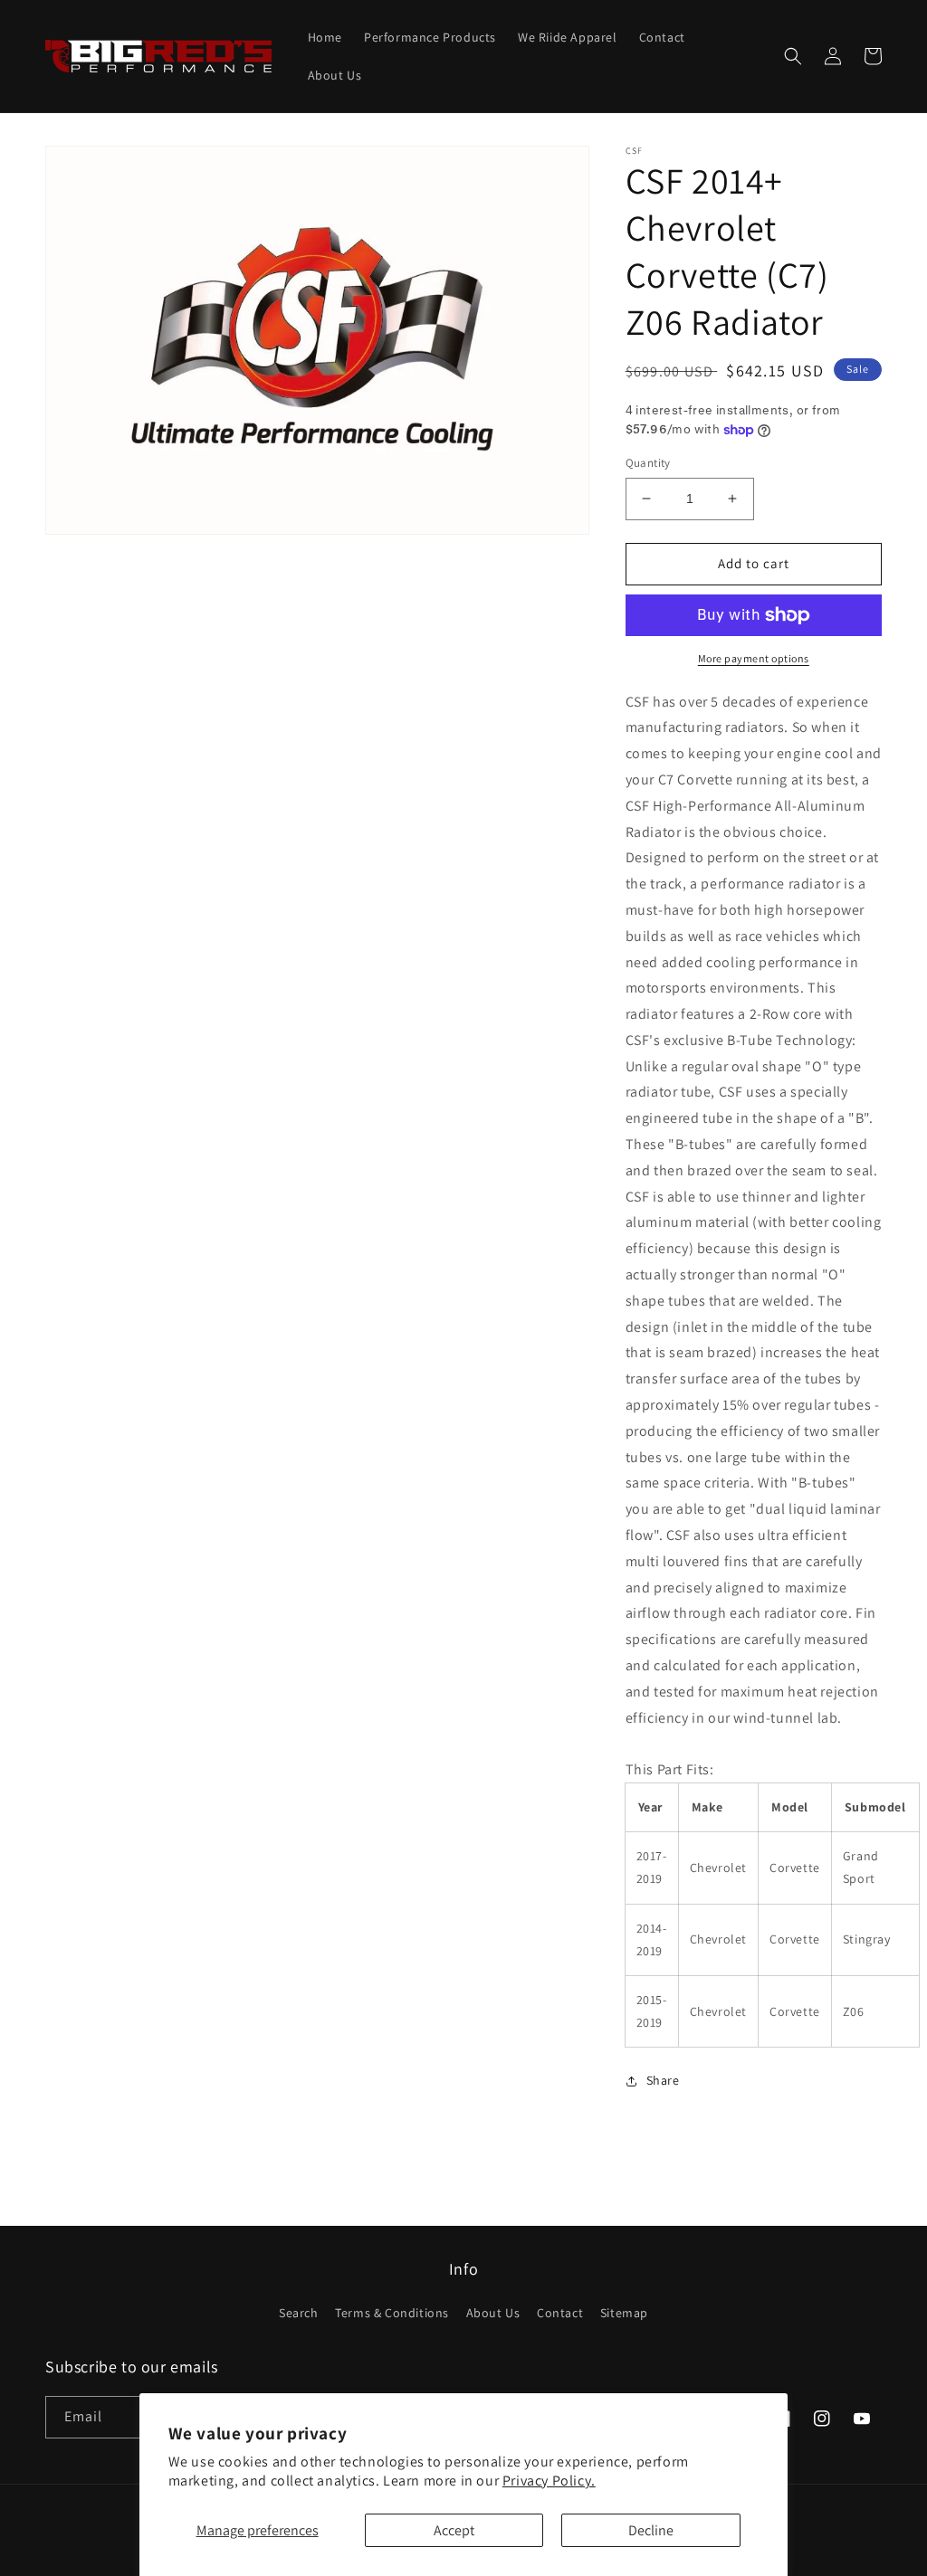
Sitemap (624, 2313)
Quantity (648, 463)
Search (299, 2313)
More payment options (754, 658)
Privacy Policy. (549, 2481)
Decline (651, 2530)
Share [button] (663, 2080)
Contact (560, 2313)
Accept (454, 2530)
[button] (793, 56)
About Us (493, 2313)
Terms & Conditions (392, 2313)
